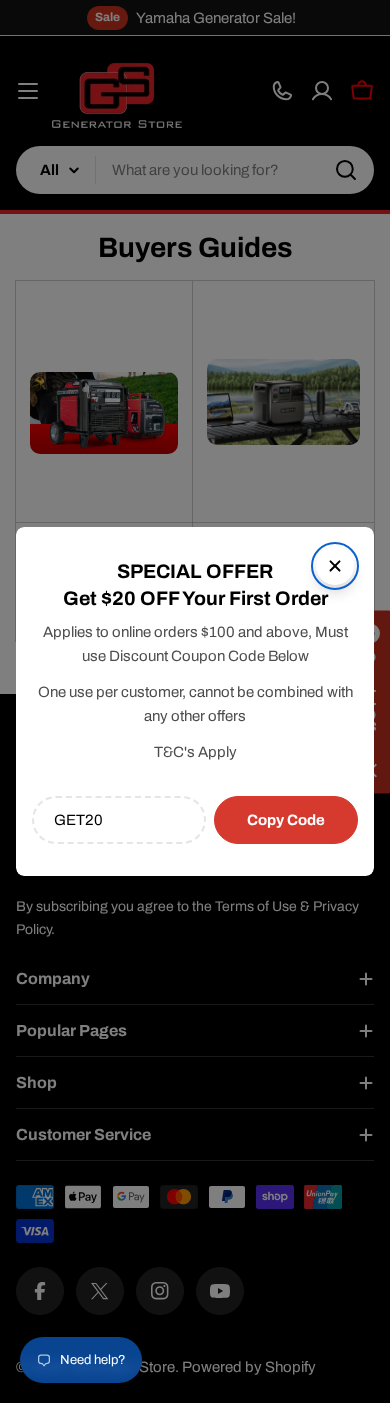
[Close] (335, 566)
